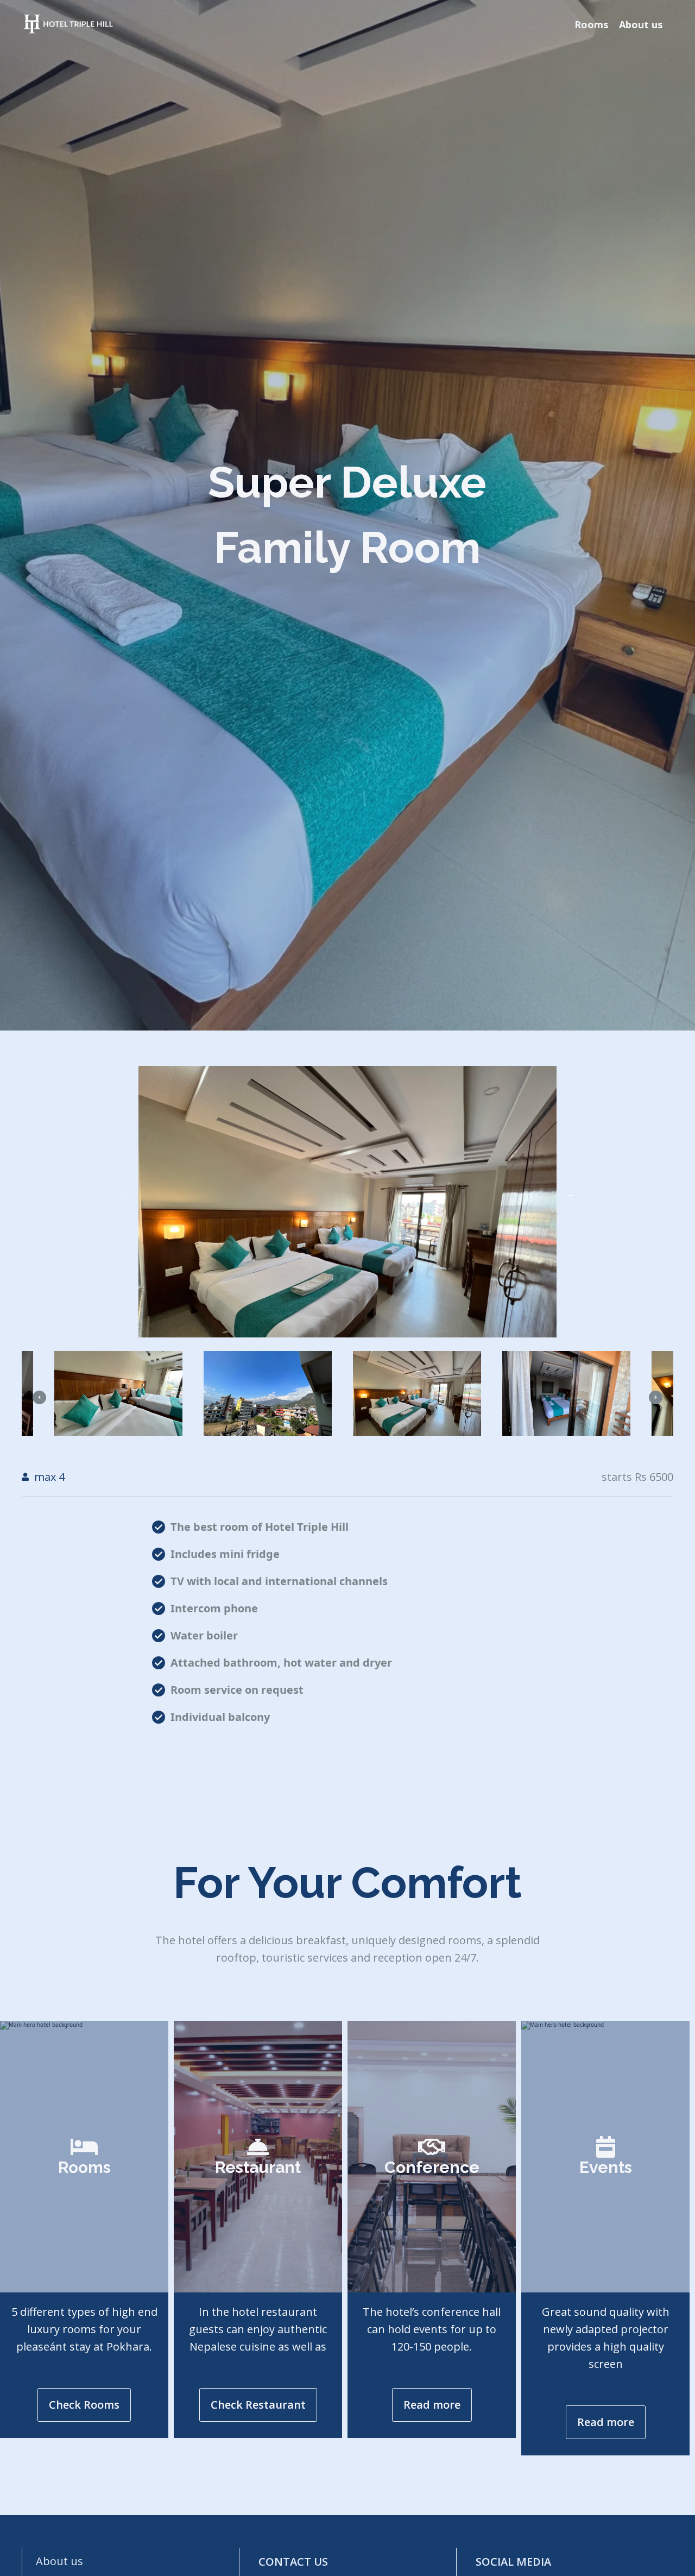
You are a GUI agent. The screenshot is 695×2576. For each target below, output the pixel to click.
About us (641, 24)
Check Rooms (84, 2405)
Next (570, 1193)
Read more (432, 2405)
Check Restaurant (258, 2405)
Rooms (591, 24)
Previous (125, 1193)
